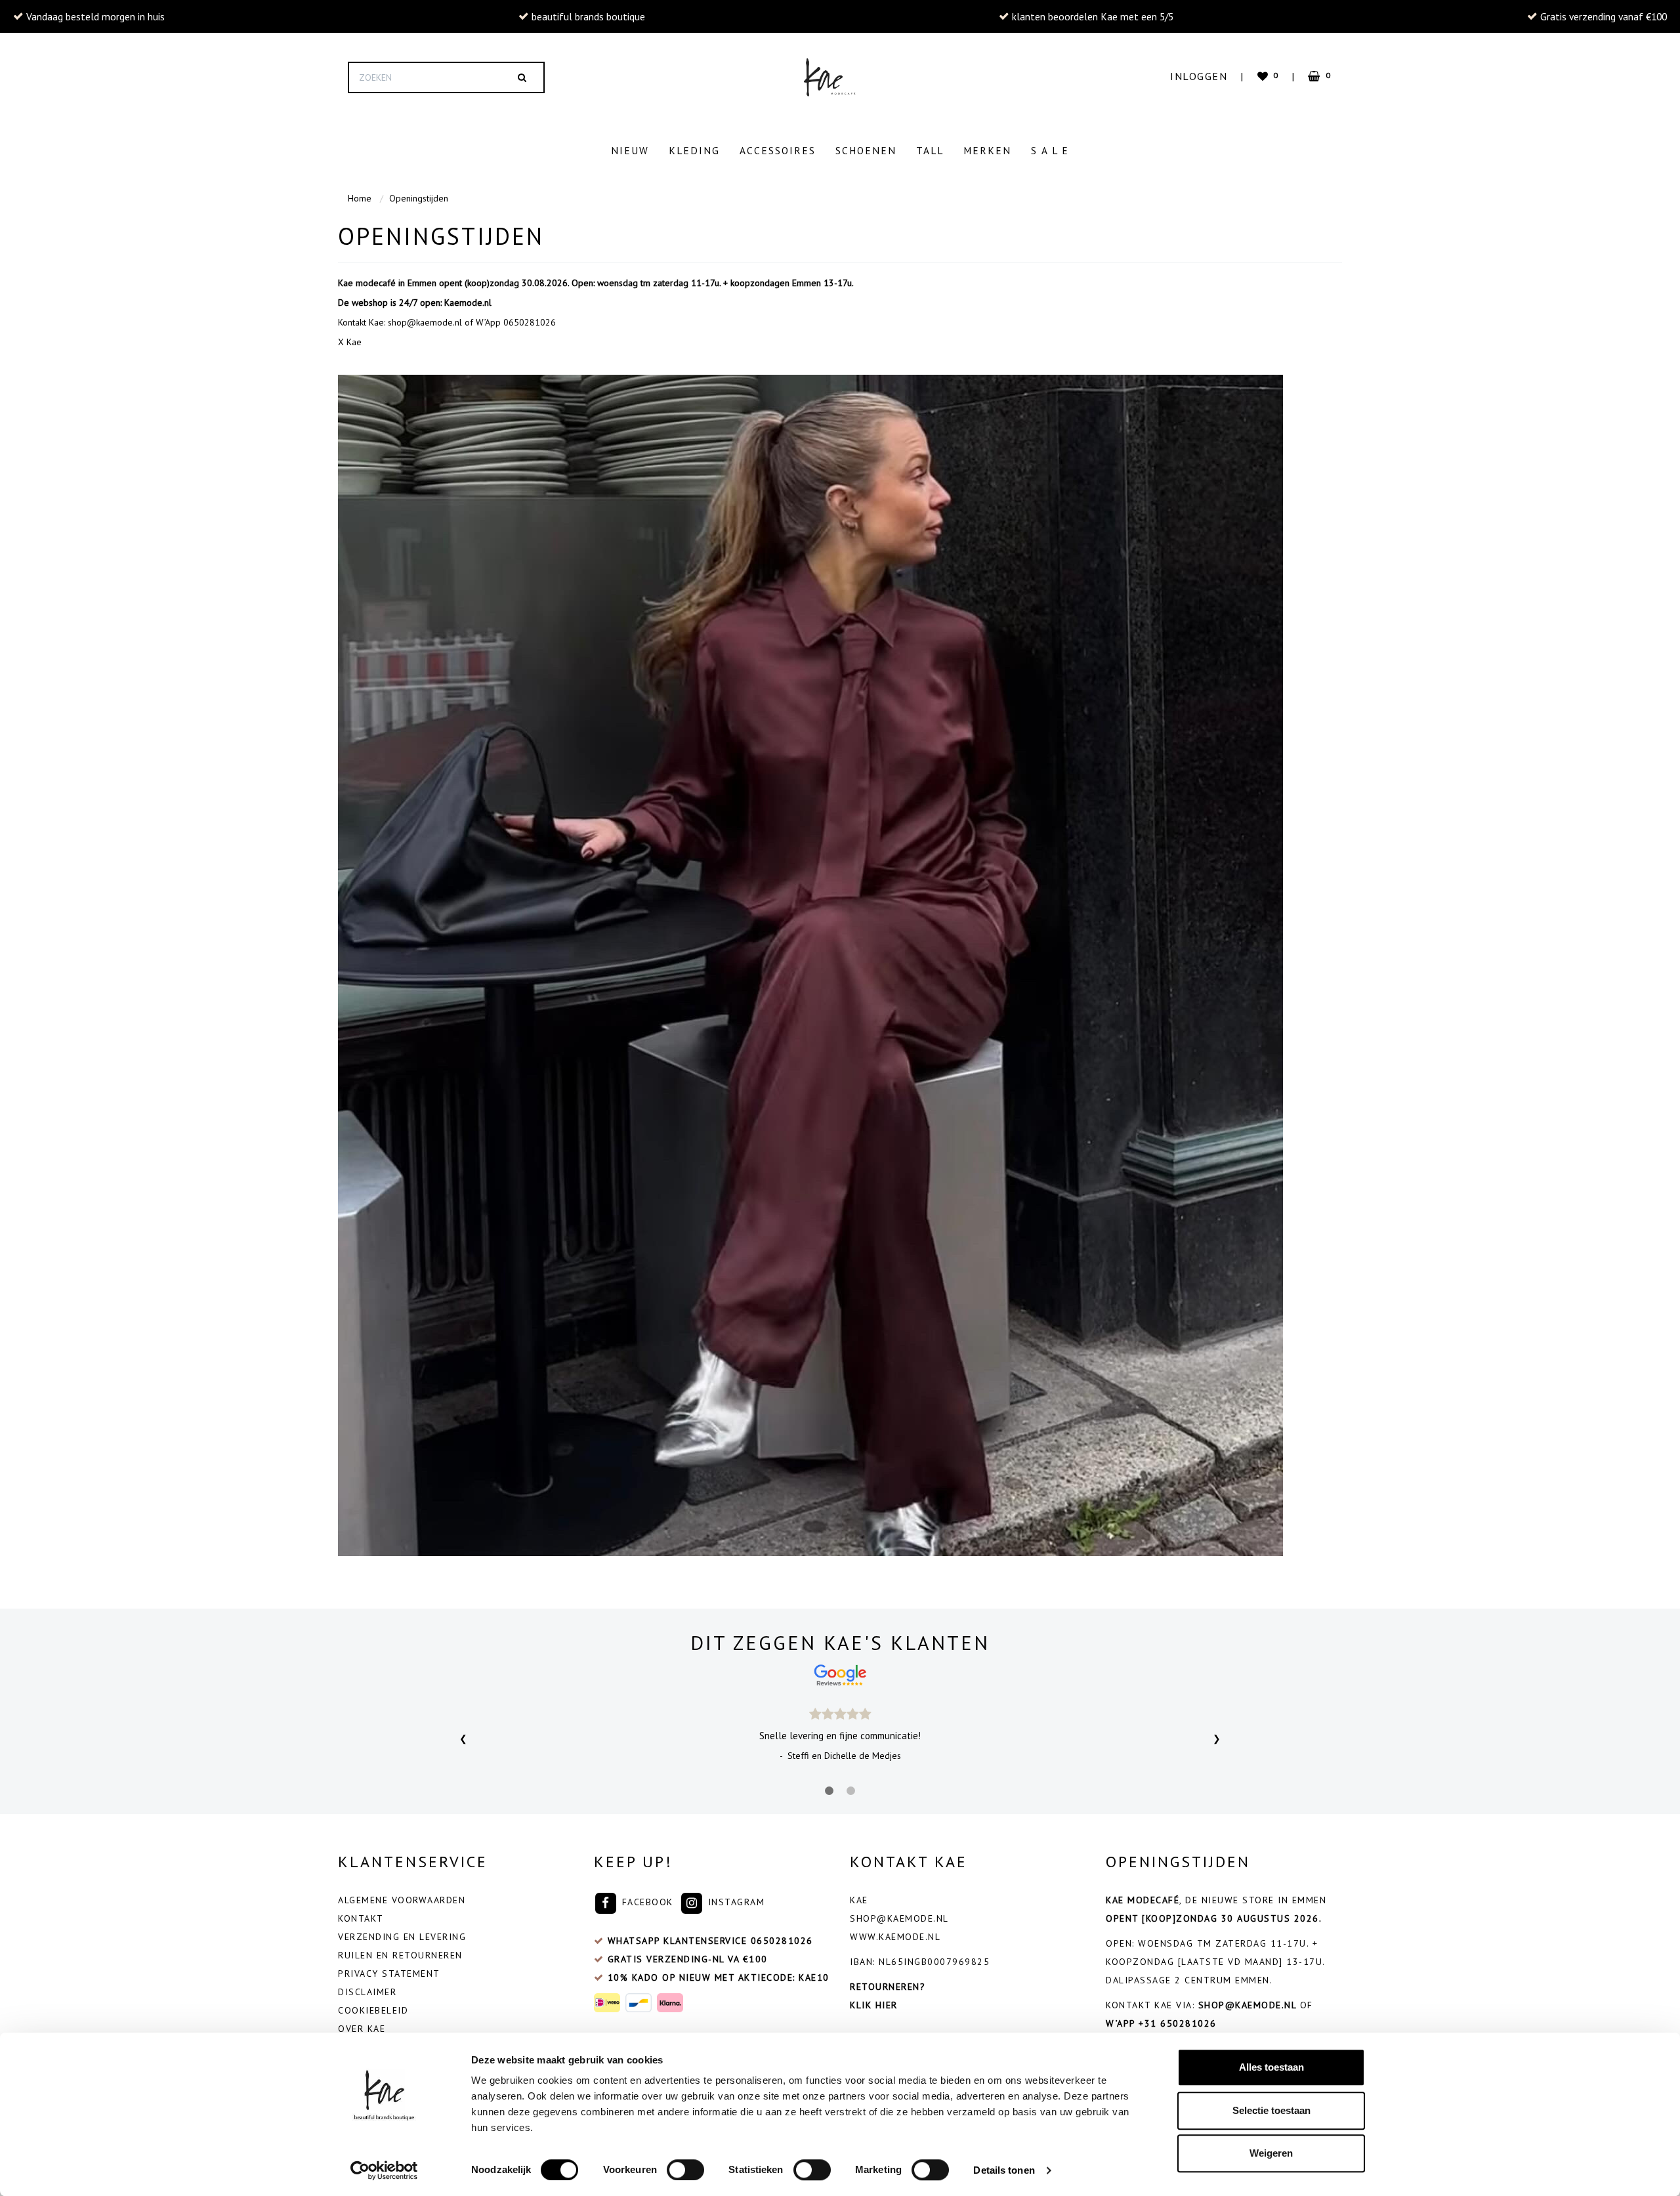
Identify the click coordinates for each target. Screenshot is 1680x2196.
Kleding (694, 150)
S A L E (1050, 150)
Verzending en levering (402, 1937)
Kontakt (361, 1918)
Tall (930, 150)
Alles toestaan (1271, 2067)
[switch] (685, 2170)
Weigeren (1271, 2153)
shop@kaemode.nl (899, 1918)
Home (360, 198)
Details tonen (1004, 2170)
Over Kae (362, 2029)
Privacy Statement (389, 1974)
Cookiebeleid (373, 2010)
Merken (987, 150)
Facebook (646, 1902)
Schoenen (866, 150)
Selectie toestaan (1271, 2110)
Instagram (734, 1902)
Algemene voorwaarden (402, 1900)
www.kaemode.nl (895, 1937)
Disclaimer (367, 1992)
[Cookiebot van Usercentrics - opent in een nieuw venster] (384, 2170)
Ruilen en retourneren (400, 1955)
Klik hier (874, 2005)
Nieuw (630, 150)
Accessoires (778, 150)
